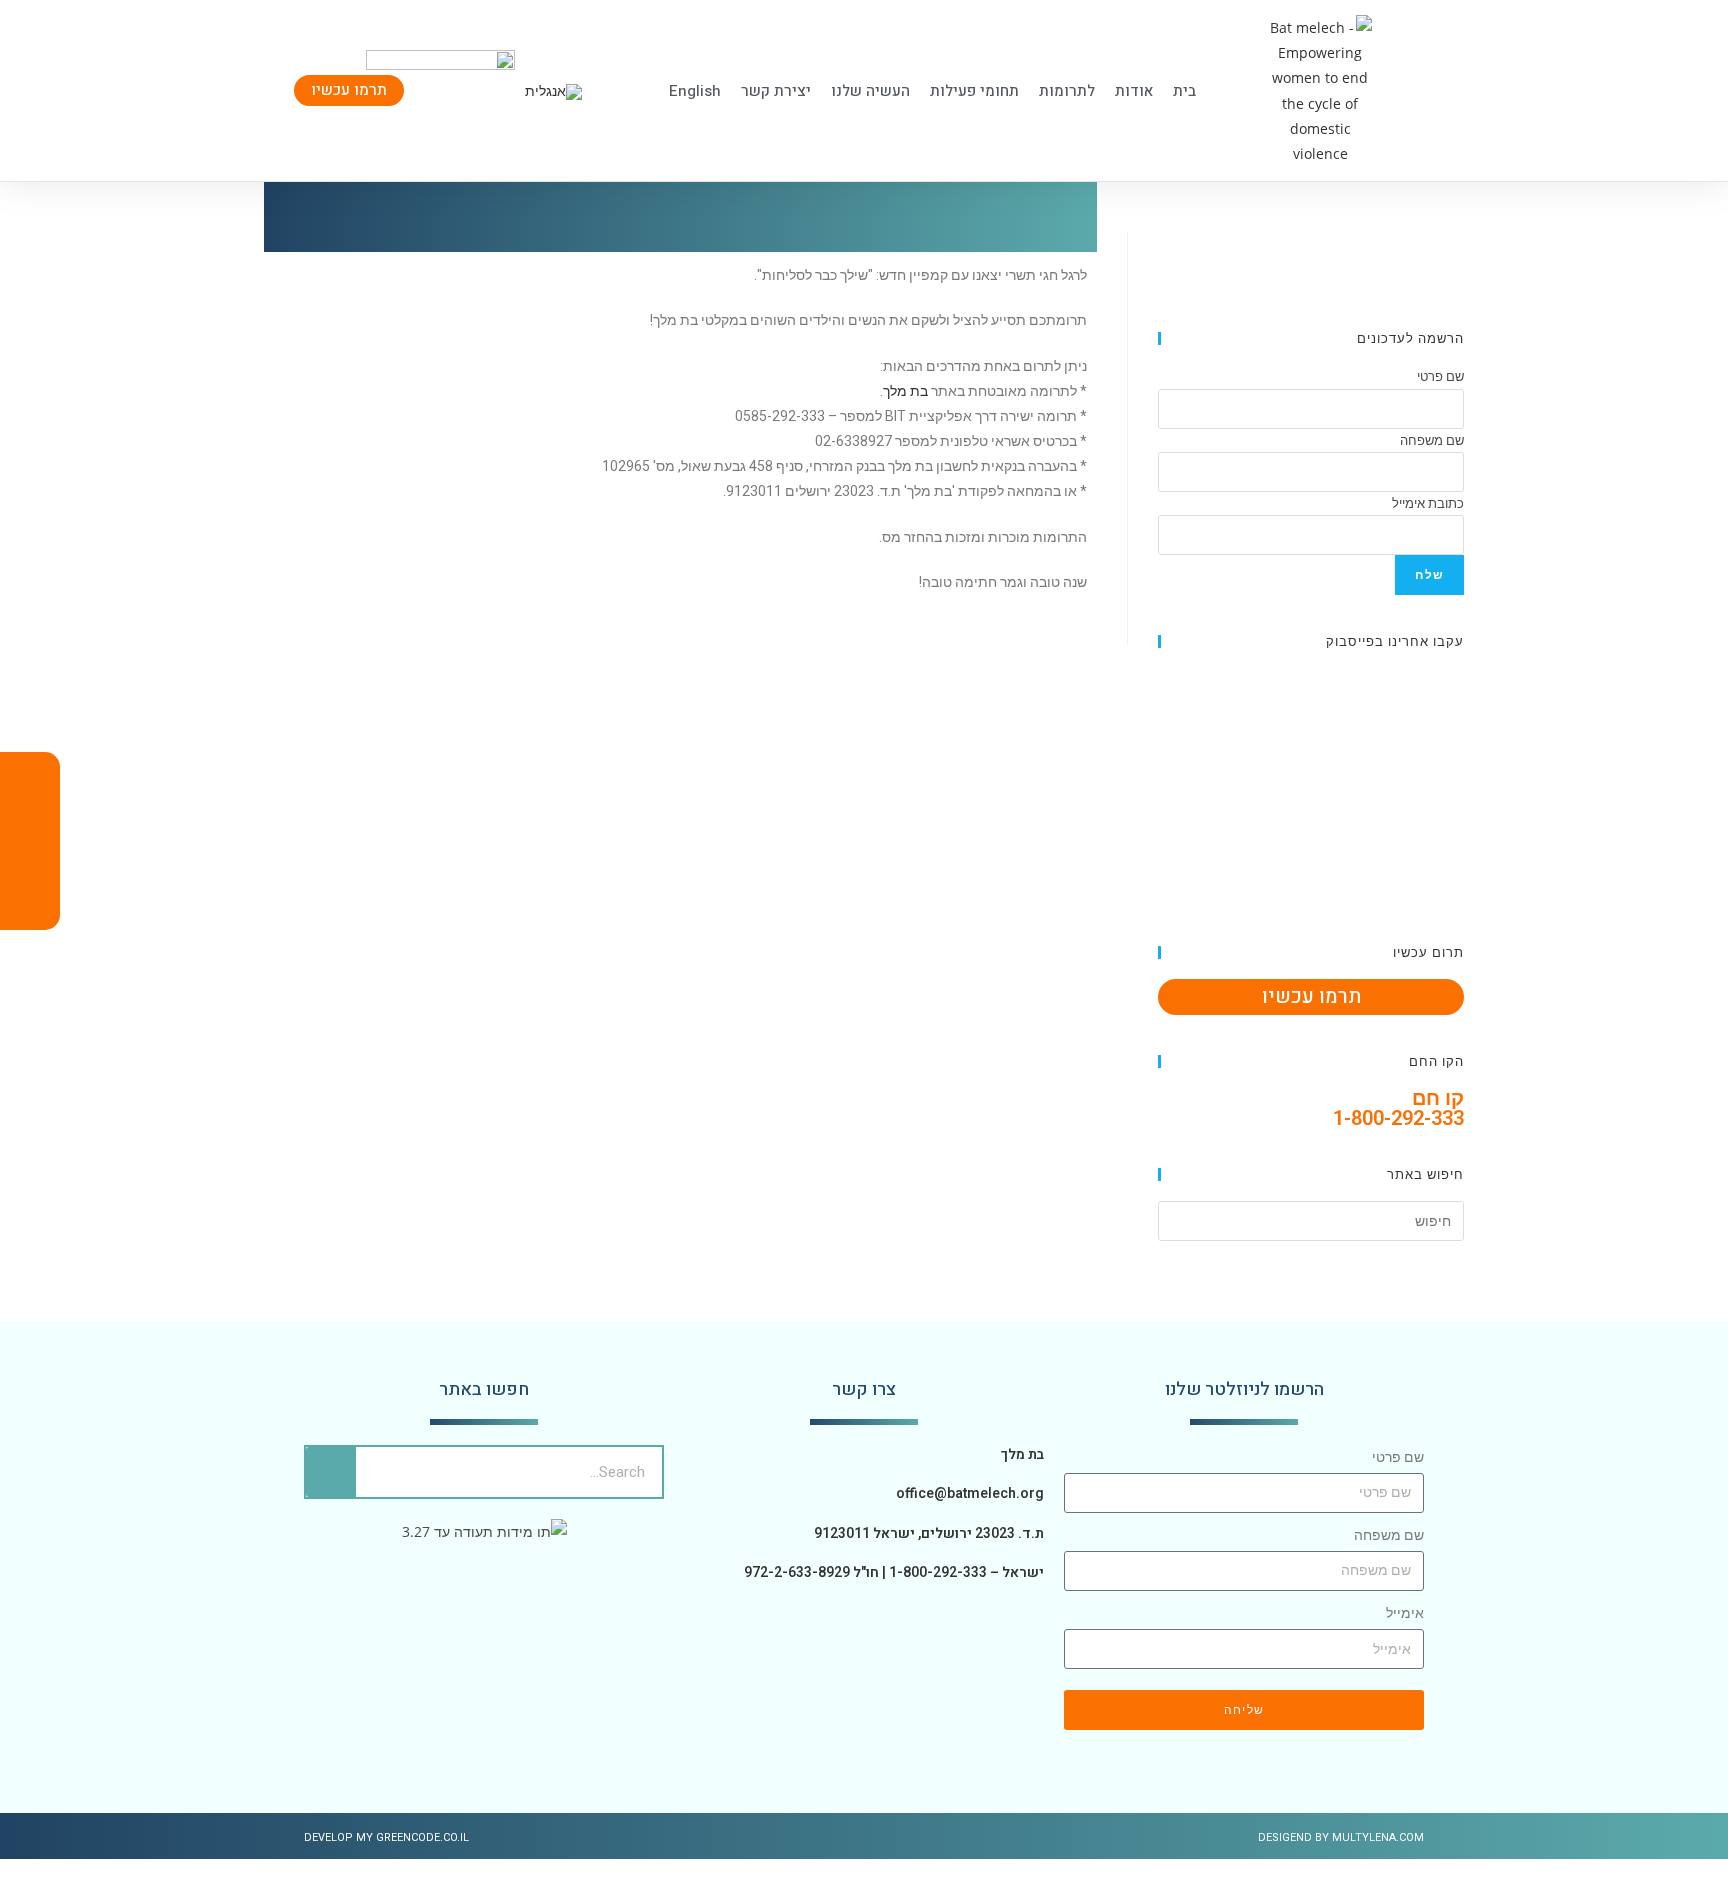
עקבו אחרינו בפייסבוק (1395, 641)
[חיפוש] (331, 1472)
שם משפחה (1389, 1535)
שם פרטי (1398, 1457)
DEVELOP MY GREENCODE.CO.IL (386, 1837)
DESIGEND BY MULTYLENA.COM (1341, 1837)
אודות (1134, 91)
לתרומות (1067, 91)
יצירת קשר (776, 91)
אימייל (1405, 1613)
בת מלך (905, 391)
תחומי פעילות (974, 91)
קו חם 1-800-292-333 (1398, 1108)
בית (1184, 91)
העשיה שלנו (870, 91)
